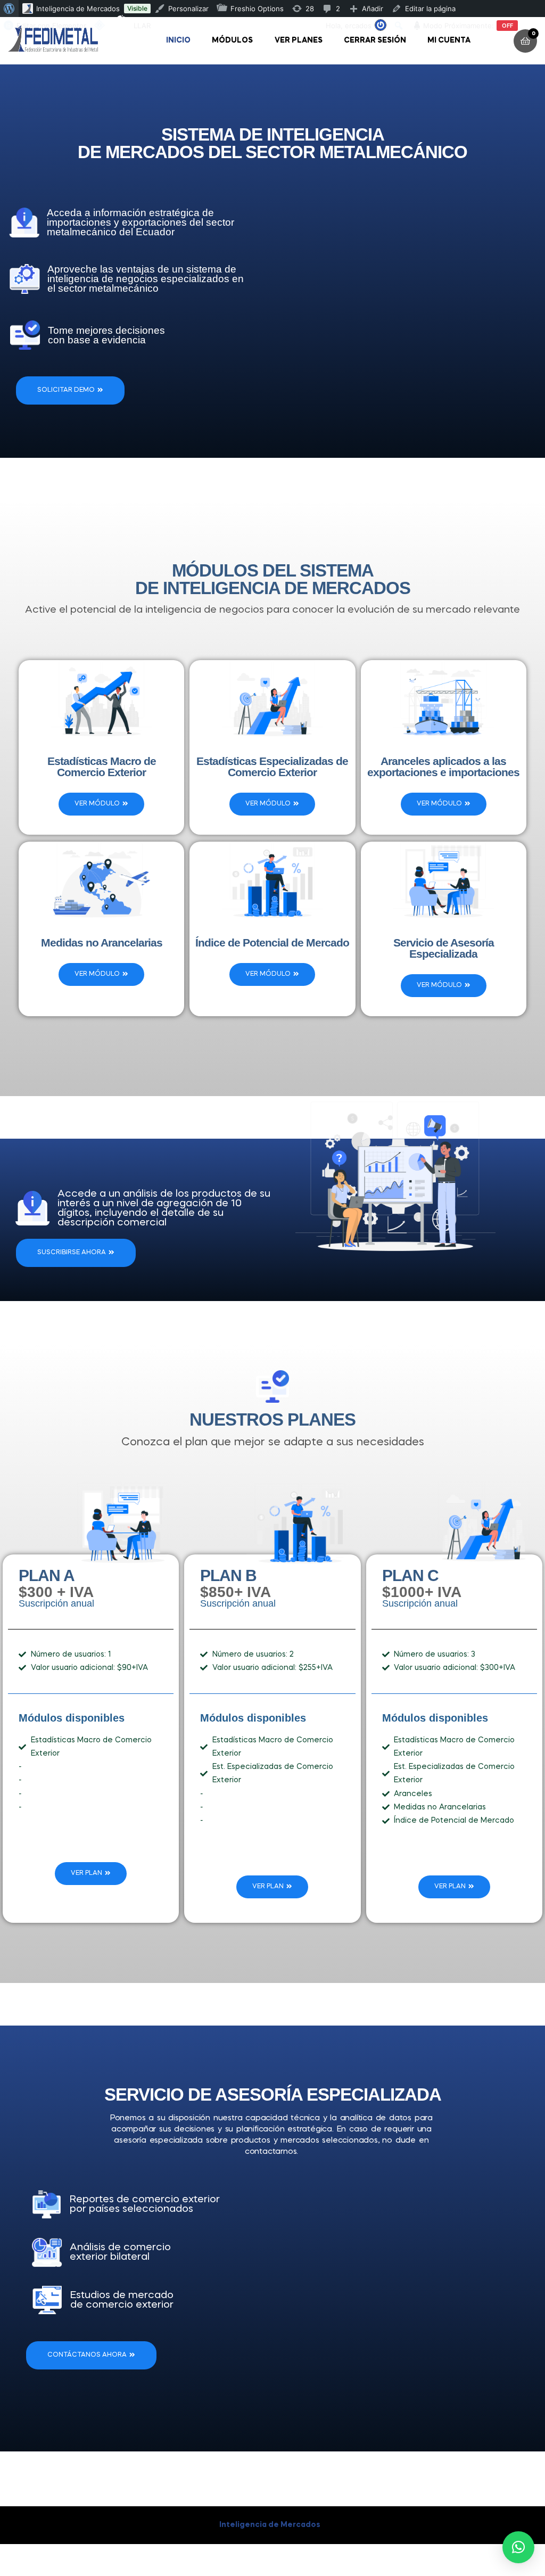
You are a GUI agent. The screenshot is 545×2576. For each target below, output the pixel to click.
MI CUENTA (449, 40)
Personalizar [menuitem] (188, 9)
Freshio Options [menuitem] (257, 9)
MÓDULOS (232, 40)
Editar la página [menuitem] (430, 9)
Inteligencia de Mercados (270, 2525)
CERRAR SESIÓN (375, 40)
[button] (518, 2547)
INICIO (178, 40)
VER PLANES (299, 40)
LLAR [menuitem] (142, 26)
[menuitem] (9, 9)
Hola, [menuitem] (349, 26)
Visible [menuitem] (137, 8)
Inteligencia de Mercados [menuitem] (78, 9)
